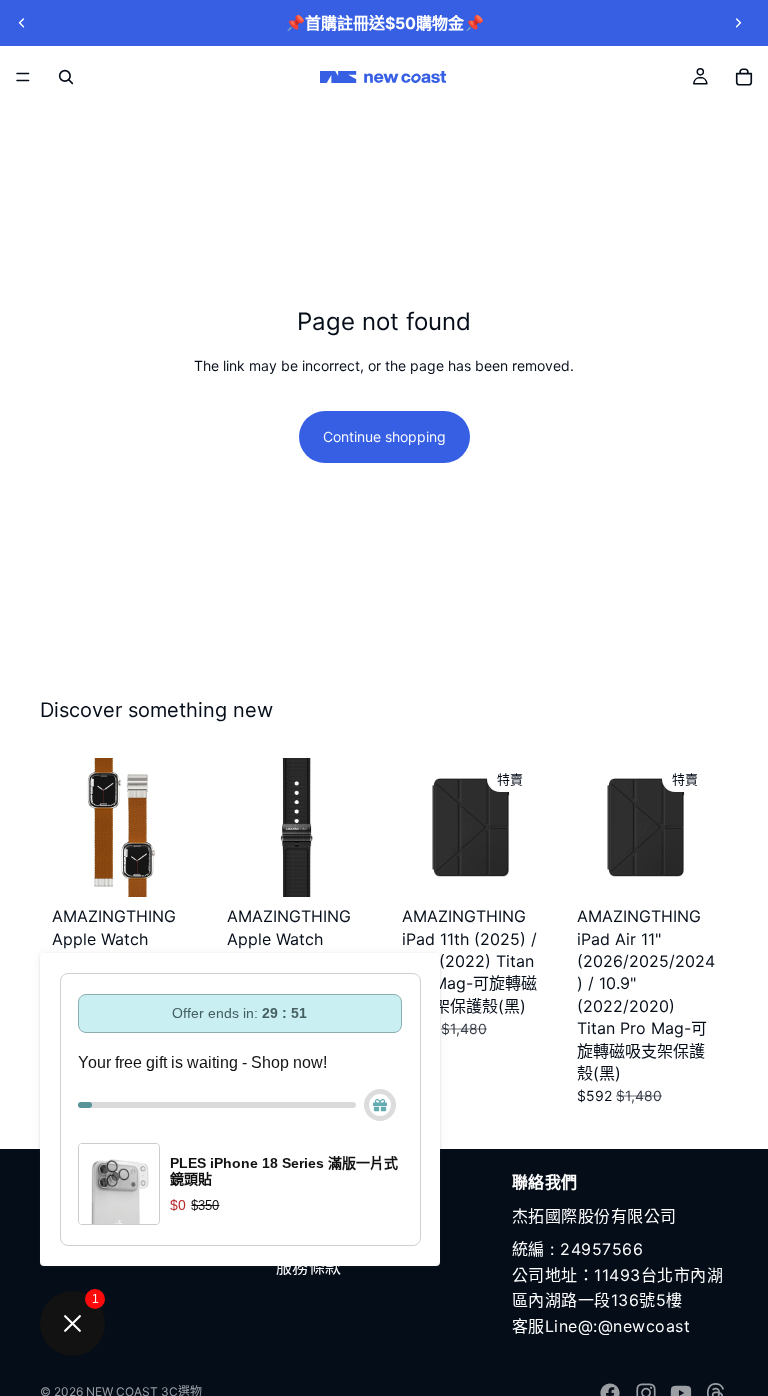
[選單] (23, 77)
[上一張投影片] (22, 23)
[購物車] (744, 77)
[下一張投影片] (738, 23)
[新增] (160, 866)
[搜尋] (66, 77)
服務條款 (309, 1267)
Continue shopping (384, 436)
